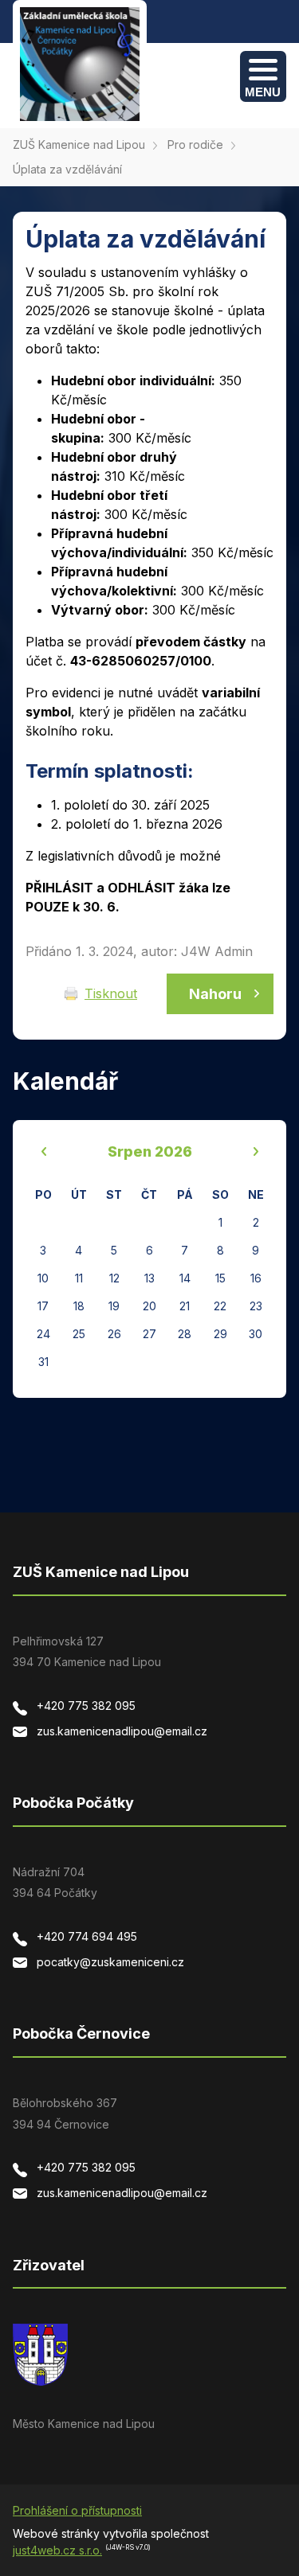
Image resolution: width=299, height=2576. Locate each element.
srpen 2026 (150, 1151)
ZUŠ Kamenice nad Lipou (79, 144)
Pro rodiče (195, 144)
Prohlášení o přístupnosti (77, 2510)
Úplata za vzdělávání (67, 169)
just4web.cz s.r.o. (57, 2550)
